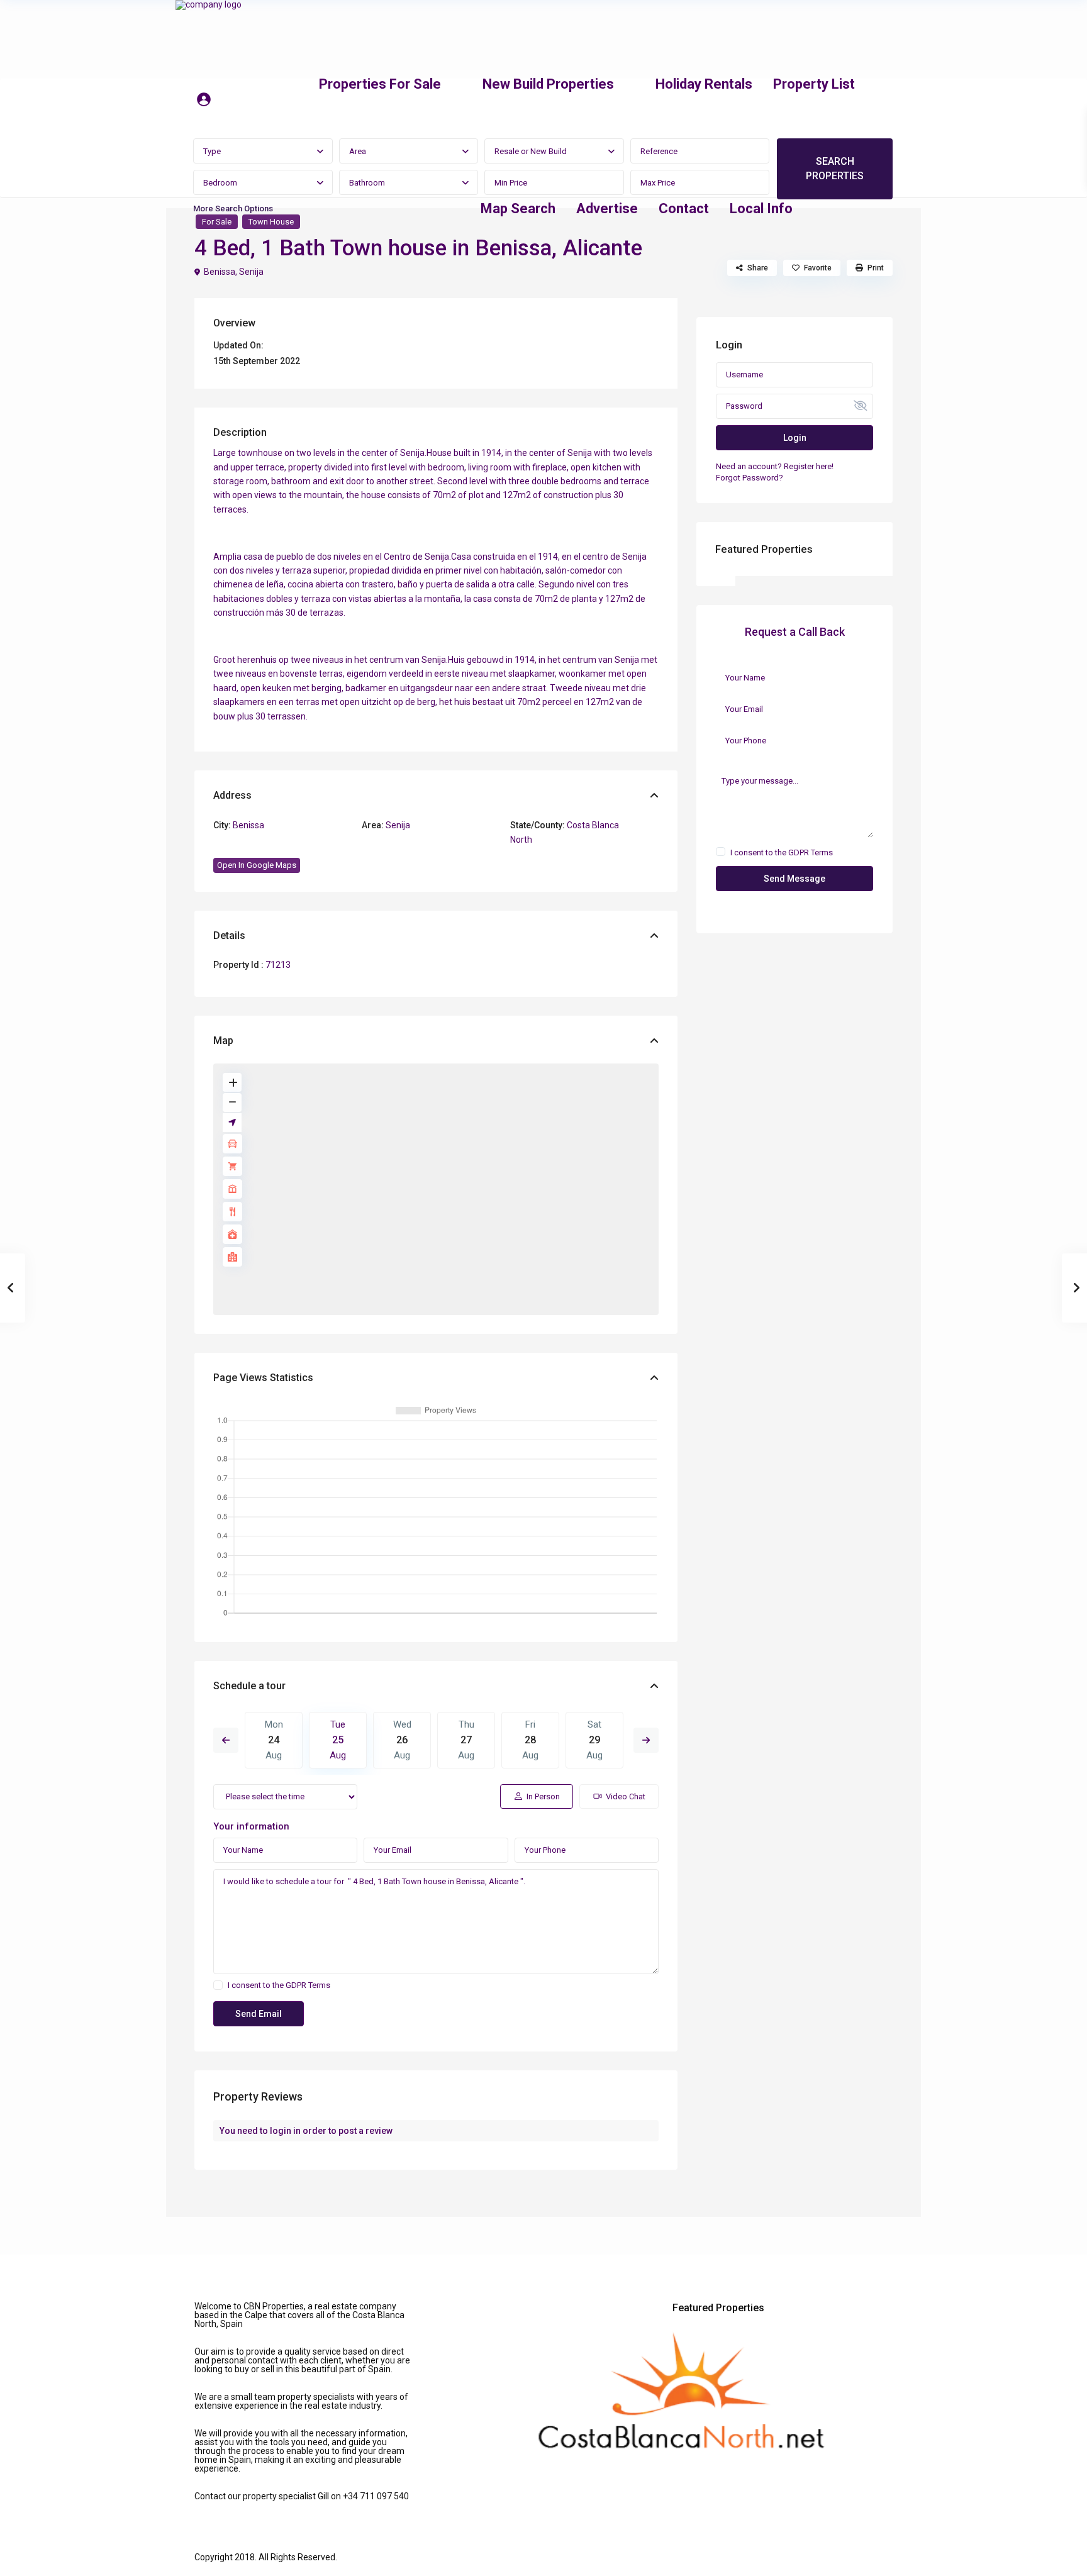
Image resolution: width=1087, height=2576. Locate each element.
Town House (271, 222)
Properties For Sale (380, 84)
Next (646, 1740)
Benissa (220, 272)
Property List (814, 84)
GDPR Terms (308, 1985)
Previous (226, 1740)
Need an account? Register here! (775, 466)
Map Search (518, 208)
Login (795, 438)
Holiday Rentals (704, 84)
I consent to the (279, 1985)
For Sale (217, 222)
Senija (251, 272)
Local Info (761, 208)
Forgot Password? (750, 478)
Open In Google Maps (257, 865)
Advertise (607, 208)
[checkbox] (218, 1985)
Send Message (794, 879)
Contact (684, 208)
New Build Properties (548, 84)
